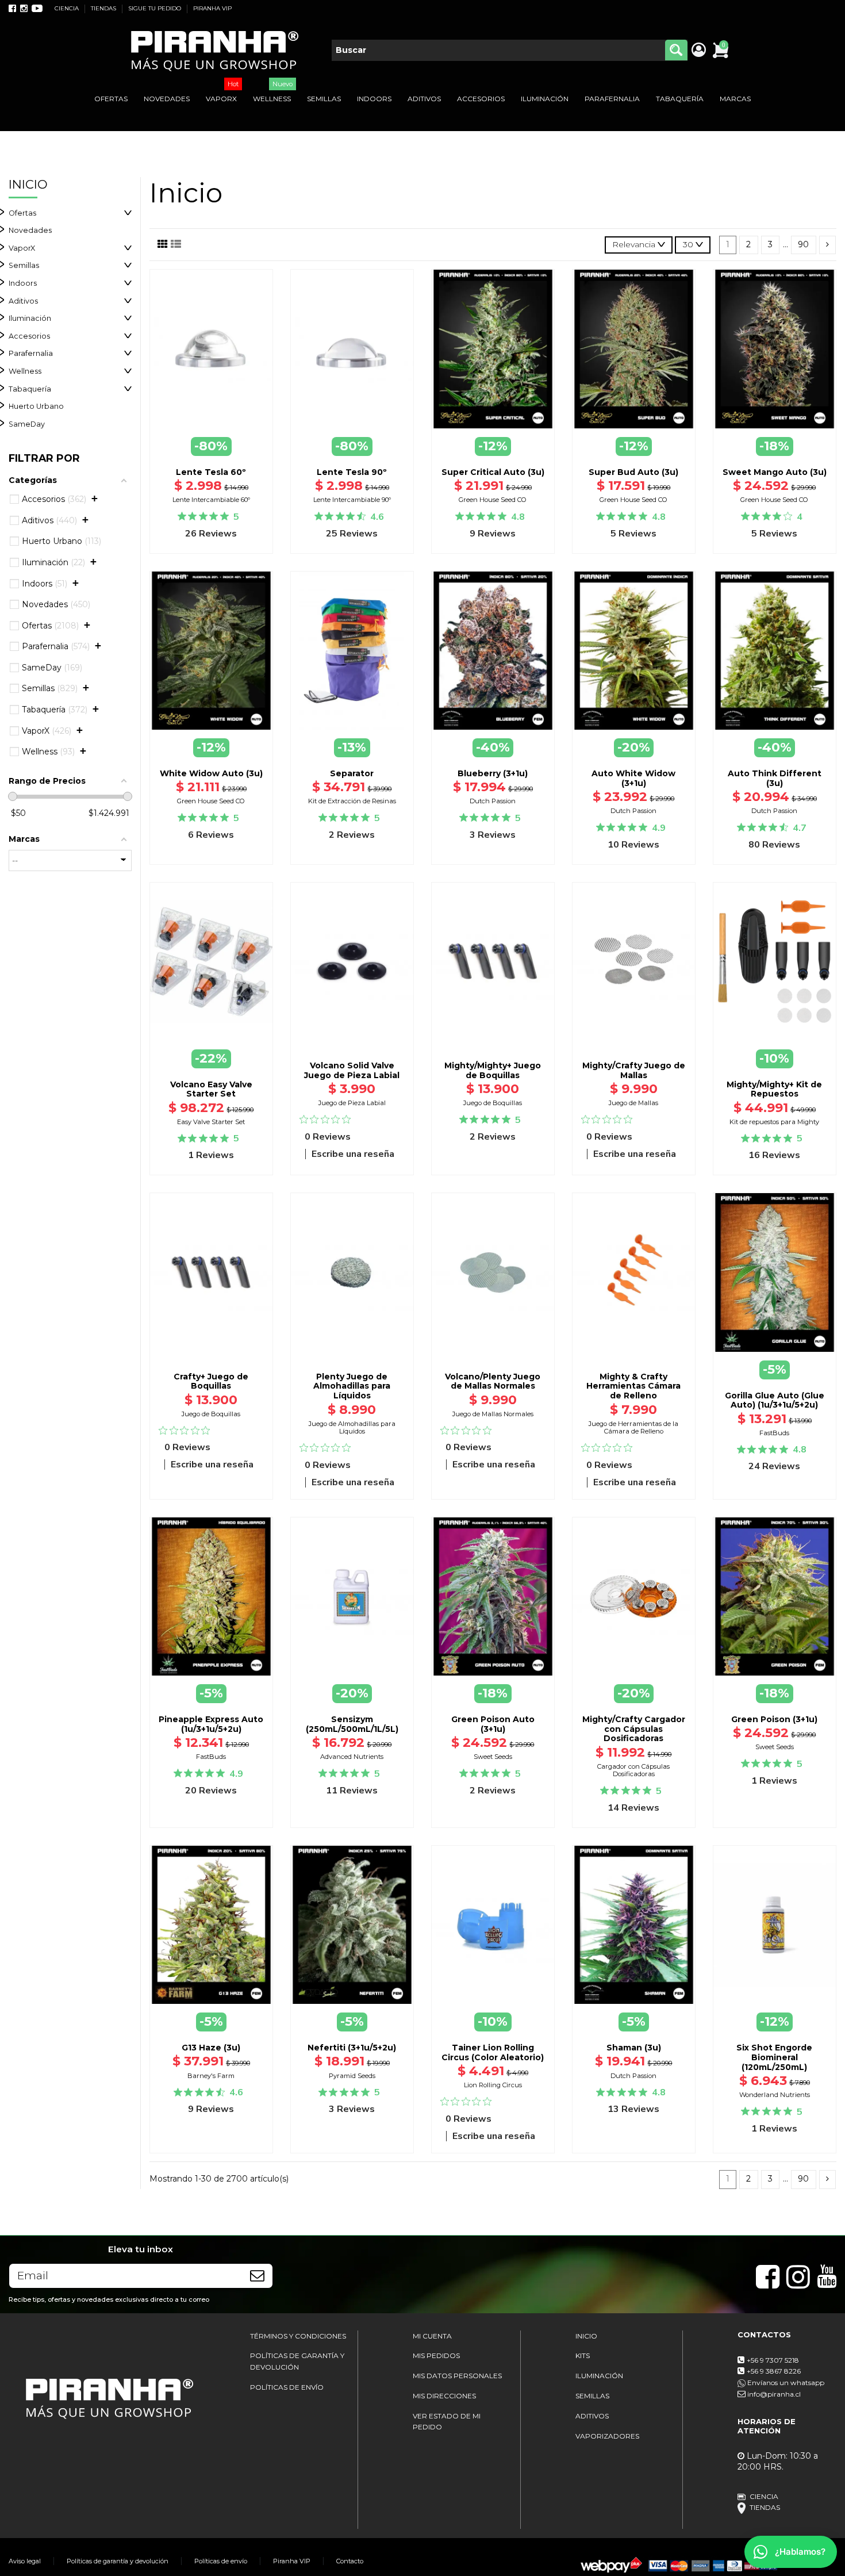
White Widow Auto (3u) (211, 773)
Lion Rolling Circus (493, 2085)
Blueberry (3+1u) (493, 773)
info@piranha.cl (774, 2394)
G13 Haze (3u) (211, 2048)
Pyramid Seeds (352, 2076)
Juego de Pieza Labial (352, 1103)
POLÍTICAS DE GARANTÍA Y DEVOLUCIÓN (297, 2361)
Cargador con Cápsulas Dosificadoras (633, 1770)
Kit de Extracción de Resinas (352, 801)
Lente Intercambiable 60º (211, 500)
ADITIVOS (592, 2416)
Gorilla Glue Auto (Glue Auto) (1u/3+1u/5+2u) (775, 1400)
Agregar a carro (352, 1044)
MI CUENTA (432, 2336)
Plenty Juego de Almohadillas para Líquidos (352, 1386)
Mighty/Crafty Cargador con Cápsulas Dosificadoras (634, 1729)
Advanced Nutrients (352, 1757)
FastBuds (774, 1433)
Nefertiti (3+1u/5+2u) (352, 2048)
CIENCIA (68, 8)
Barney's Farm (211, 2076)
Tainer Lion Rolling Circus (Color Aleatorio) (493, 2052)
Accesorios (29, 336)
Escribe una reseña (353, 1154)
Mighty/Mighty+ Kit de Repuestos (774, 1089)
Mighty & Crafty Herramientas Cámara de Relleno (633, 1386)
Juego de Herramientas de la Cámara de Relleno (633, 1427)
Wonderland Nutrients (775, 2095)
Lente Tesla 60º (211, 472)
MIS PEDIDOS (436, 2355)
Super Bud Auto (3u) (633, 472)
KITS (583, 2355)
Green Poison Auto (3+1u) (493, 1724)
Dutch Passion (493, 801)
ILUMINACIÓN (599, 2376)
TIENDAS (104, 8)
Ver (774, 1352)
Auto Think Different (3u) (775, 778)
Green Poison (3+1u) (774, 1719)
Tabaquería (30, 389)
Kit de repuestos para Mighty (774, 1122)
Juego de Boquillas (493, 1103)
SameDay (27, 424)
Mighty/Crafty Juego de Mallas (634, 1070)
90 (803, 244)
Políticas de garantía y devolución (118, 2561)
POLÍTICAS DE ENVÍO (287, 2387)
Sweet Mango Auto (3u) (775, 472)
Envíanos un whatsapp (785, 2383)
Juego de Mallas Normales (493, 1414)
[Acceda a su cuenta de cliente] (698, 51)
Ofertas (22, 213)
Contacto (350, 2561)
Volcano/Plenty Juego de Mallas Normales (493, 1381)
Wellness (25, 371)
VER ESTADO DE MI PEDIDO (447, 2422)
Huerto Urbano (36, 406)
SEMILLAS (592, 2396)
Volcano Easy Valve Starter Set (211, 1089)
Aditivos (23, 301)
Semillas (24, 265)
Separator (352, 773)
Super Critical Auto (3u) (493, 472)
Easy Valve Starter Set (211, 1122)
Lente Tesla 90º (352, 472)
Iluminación (30, 318)
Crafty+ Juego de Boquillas (211, 1381)
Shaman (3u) (634, 2048)
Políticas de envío (221, 2561)
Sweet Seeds (493, 1757)
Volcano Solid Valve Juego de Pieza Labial (352, 1070)
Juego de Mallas (633, 1103)
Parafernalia (31, 353)
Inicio (28, 184)
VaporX (22, 248)
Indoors (23, 283)
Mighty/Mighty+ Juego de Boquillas (493, 1070)
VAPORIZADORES (607, 2436)
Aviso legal (25, 2561)
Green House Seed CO (493, 500)
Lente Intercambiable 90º (352, 500)
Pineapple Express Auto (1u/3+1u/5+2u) (211, 1724)
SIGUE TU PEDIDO (155, 8)
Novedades (30, 230)
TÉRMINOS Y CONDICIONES (298, 2336)
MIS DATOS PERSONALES (457, 2376)
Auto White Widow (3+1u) (633, 778)
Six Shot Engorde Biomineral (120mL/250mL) (774, 2057)
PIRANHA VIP (212, 8)
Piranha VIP (292, 2561)
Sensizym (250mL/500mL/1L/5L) (352, 1724)
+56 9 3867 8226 (774, 2371)
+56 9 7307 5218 (773, 2360)
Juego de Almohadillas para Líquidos (352, 1427)
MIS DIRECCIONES (444, 2396)
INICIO (586, 2336)
